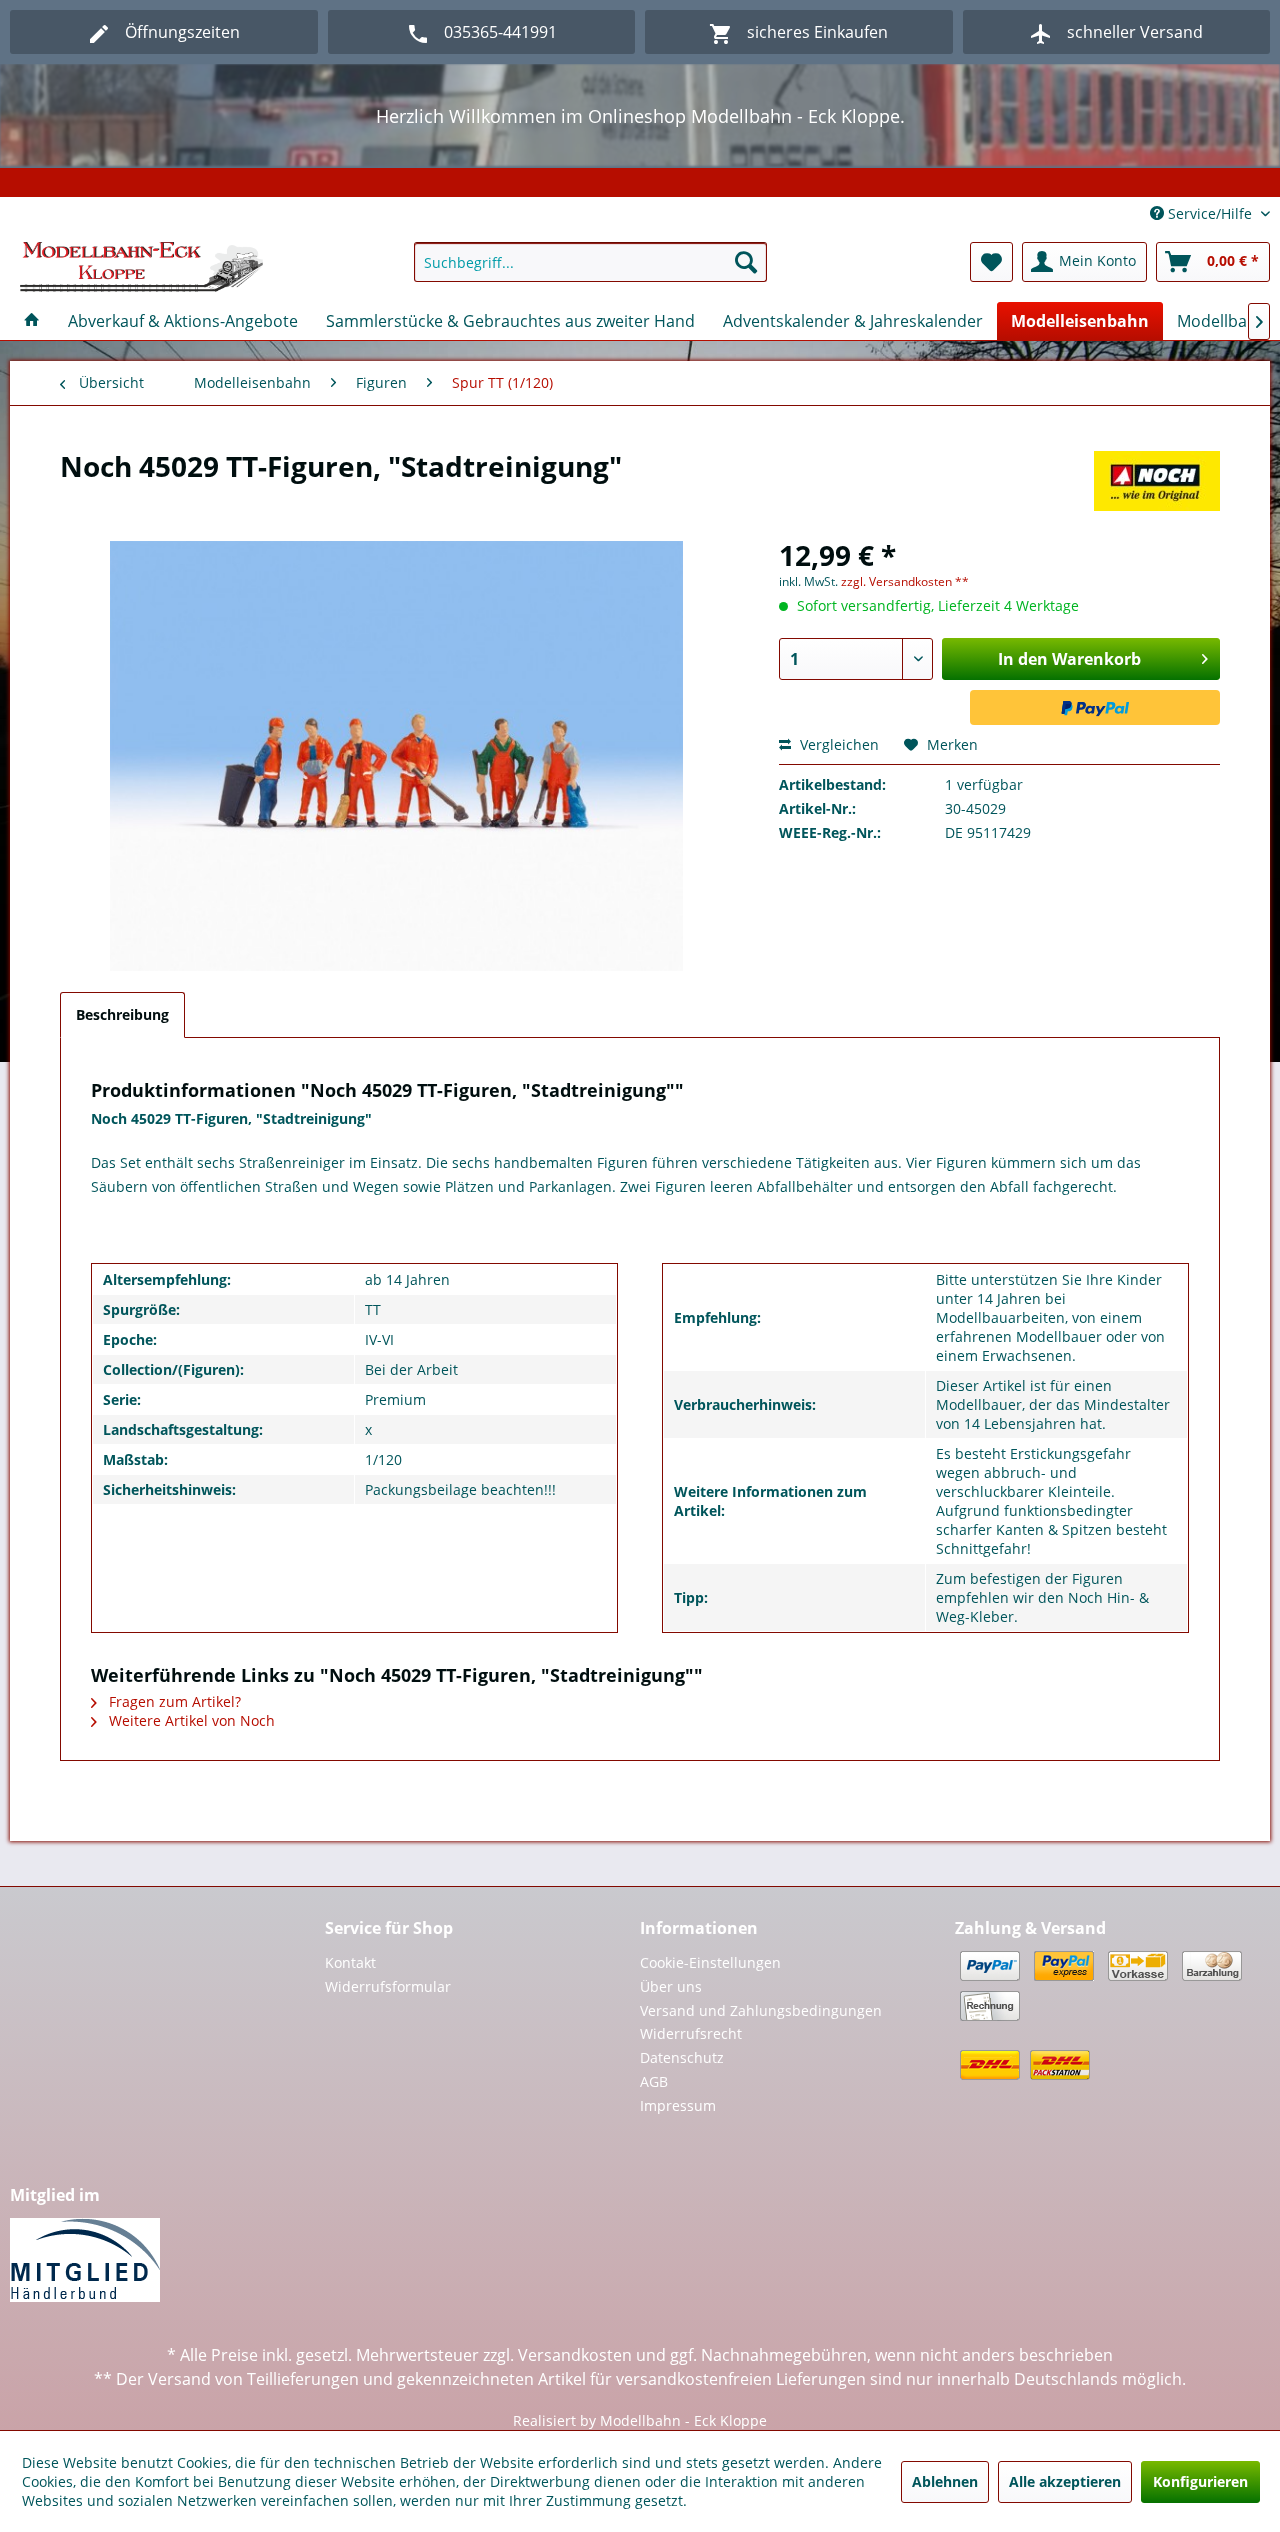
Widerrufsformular (388, 1986)
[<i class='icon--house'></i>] (32, 321)
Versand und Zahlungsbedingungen (761, 2010)
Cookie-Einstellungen (710, 1962)
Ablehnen (945, 2481)
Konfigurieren (1200, 2481)
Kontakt (350, 1962)
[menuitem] (590, 262)
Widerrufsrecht (691, 2033)
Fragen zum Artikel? (173, 1701)
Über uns (671, 1986)
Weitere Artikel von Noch (190, 1720)
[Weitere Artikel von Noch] (1157, 486)
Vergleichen (837, 744)
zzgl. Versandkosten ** (905, 581)
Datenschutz (682, 2057)
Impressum (678, 2105)
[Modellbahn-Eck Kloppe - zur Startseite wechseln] (141, 267)
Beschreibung (122, 1014)
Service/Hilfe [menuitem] (1210, 213)
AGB (654, 2081)
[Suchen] (746, 262)
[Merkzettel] (991, 262)
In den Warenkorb (1069, 659)
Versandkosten (575, 2355)
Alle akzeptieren (1065, 2481)
